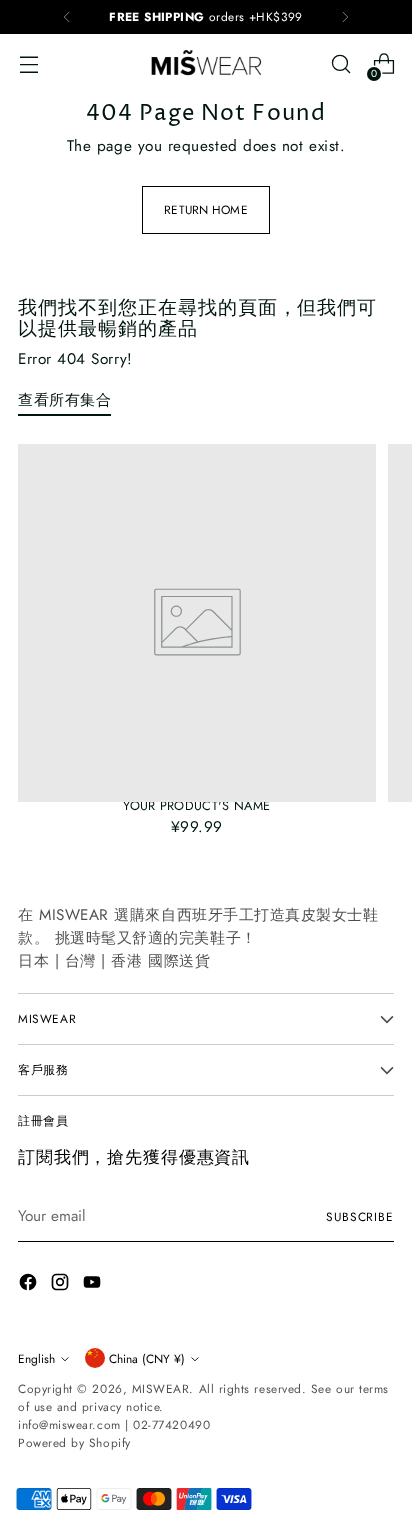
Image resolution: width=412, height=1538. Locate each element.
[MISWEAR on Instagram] (62, 1285)
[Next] (345, 17)
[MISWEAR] (206, 64)
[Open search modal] (340, 64)
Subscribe (360, 1216)
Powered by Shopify (74, 1442)
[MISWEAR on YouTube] (94, 1285)
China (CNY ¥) (147, 1358)
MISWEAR (161, 1388)
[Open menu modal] (28, 64)
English (36, 1358)
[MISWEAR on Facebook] (30, 1285)
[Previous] (67, 17)
